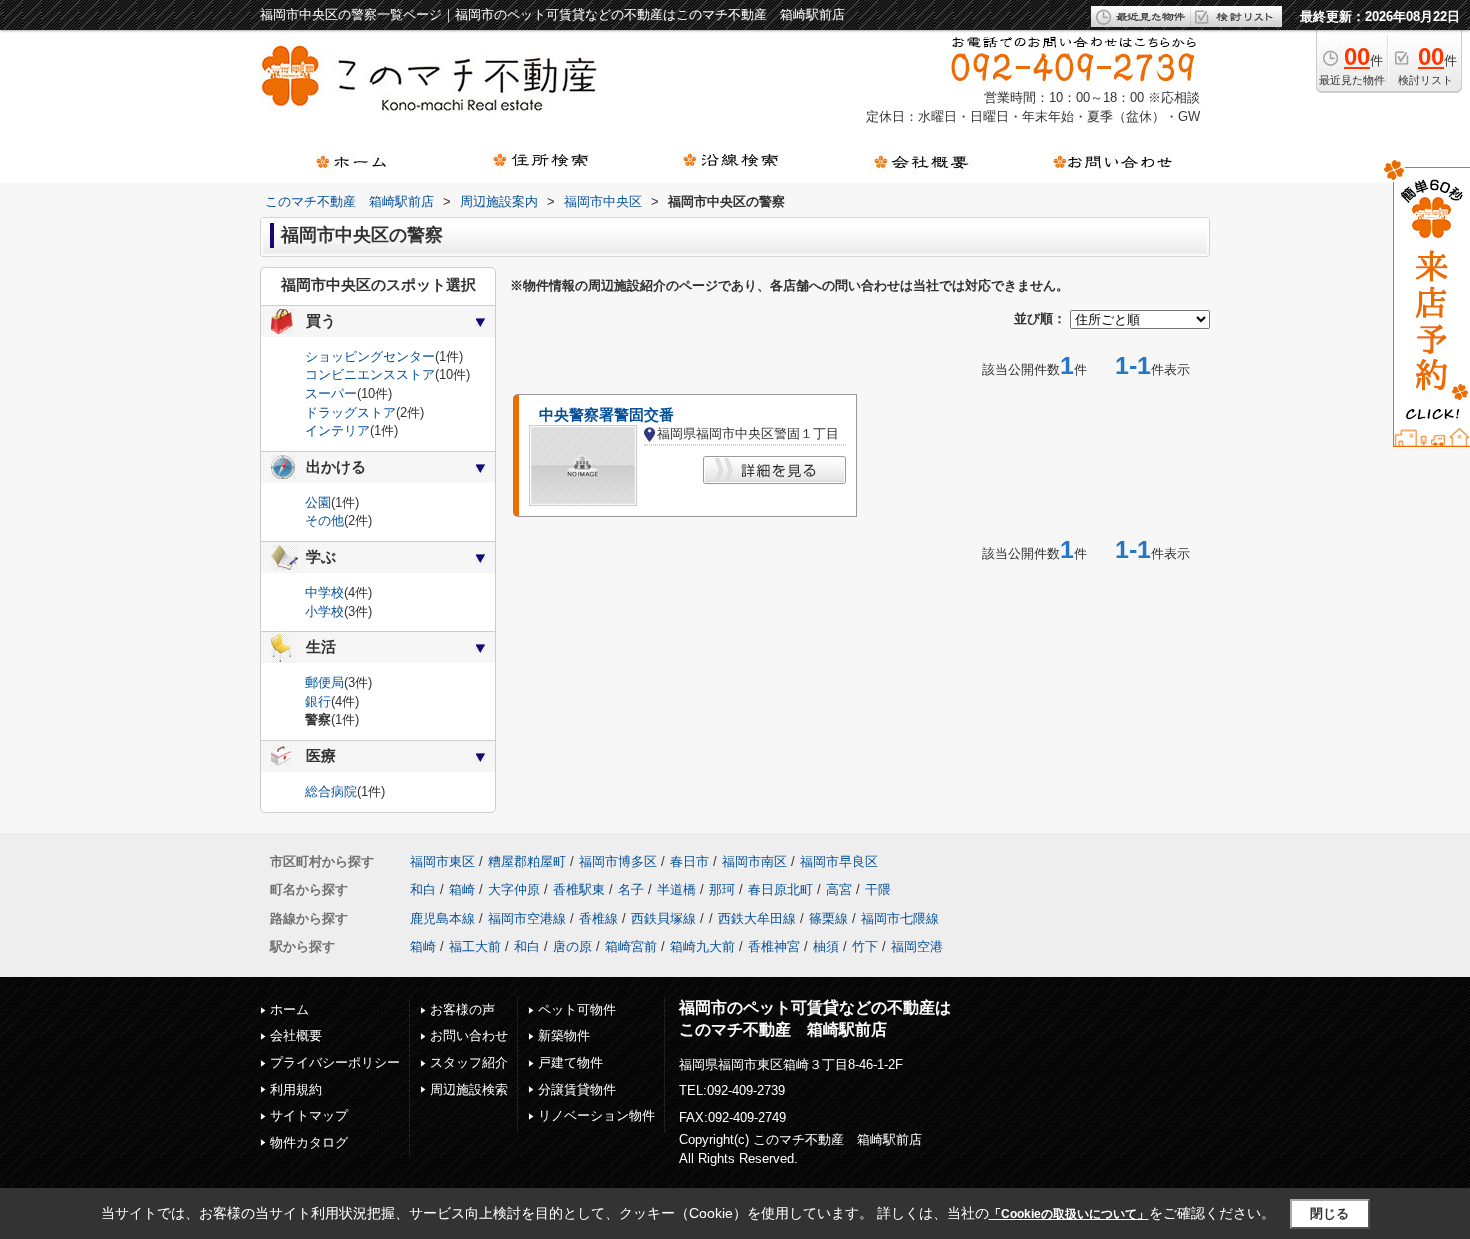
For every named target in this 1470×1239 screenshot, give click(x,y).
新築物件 (564, 1035)
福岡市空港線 (527, 918)
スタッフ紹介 (469, 1062)
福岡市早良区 (839, 861)
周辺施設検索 (469, 1089)
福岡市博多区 (618, 861)
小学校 (324, 611)
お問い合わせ (469, 1035)
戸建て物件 (570, 1062)
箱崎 (462, 889)
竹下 (865, 946)
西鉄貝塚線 (663, 918)
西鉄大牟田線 (757, 918)
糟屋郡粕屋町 (527, 861)
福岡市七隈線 (900, 918)
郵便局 (324, 682)
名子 (631, 889)
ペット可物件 (577, 1009)
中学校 (324, 592)
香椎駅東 (579, 889)
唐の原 (572, 946)
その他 (324, 520)
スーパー (331, 393)
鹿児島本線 (442, 918)
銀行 (318, 701)
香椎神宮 (774, 946)
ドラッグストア (350, 412)
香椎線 (598, 918)
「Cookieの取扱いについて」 (1069, 1214)
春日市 (689, 861)
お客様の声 (462, 1009)
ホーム (289, 1009)
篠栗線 (828, 918)
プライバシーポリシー (335, 1062)
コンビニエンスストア (370, 374)
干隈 (878, 889)
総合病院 (331, 791)
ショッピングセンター (370, 356)
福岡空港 (917, 946)
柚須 (826, 946)
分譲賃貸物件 (577, 1089)
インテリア (337, 430)
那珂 (722, 889)
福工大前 (475, 946)
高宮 (839, 889)
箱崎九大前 (702, 946)
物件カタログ (309, 1142)
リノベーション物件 (596, 1115)
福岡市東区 (442, 861)
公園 (318, 502)
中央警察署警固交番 (606, 415)
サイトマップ (309, 1115)
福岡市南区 (754, 861)
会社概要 (296, 1035)
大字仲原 (514, 889)
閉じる (1329, 1213)
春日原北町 (780, 889)
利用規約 (296, 1089)
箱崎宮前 (631, 946)
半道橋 (676, 889)
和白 (423, 889)
